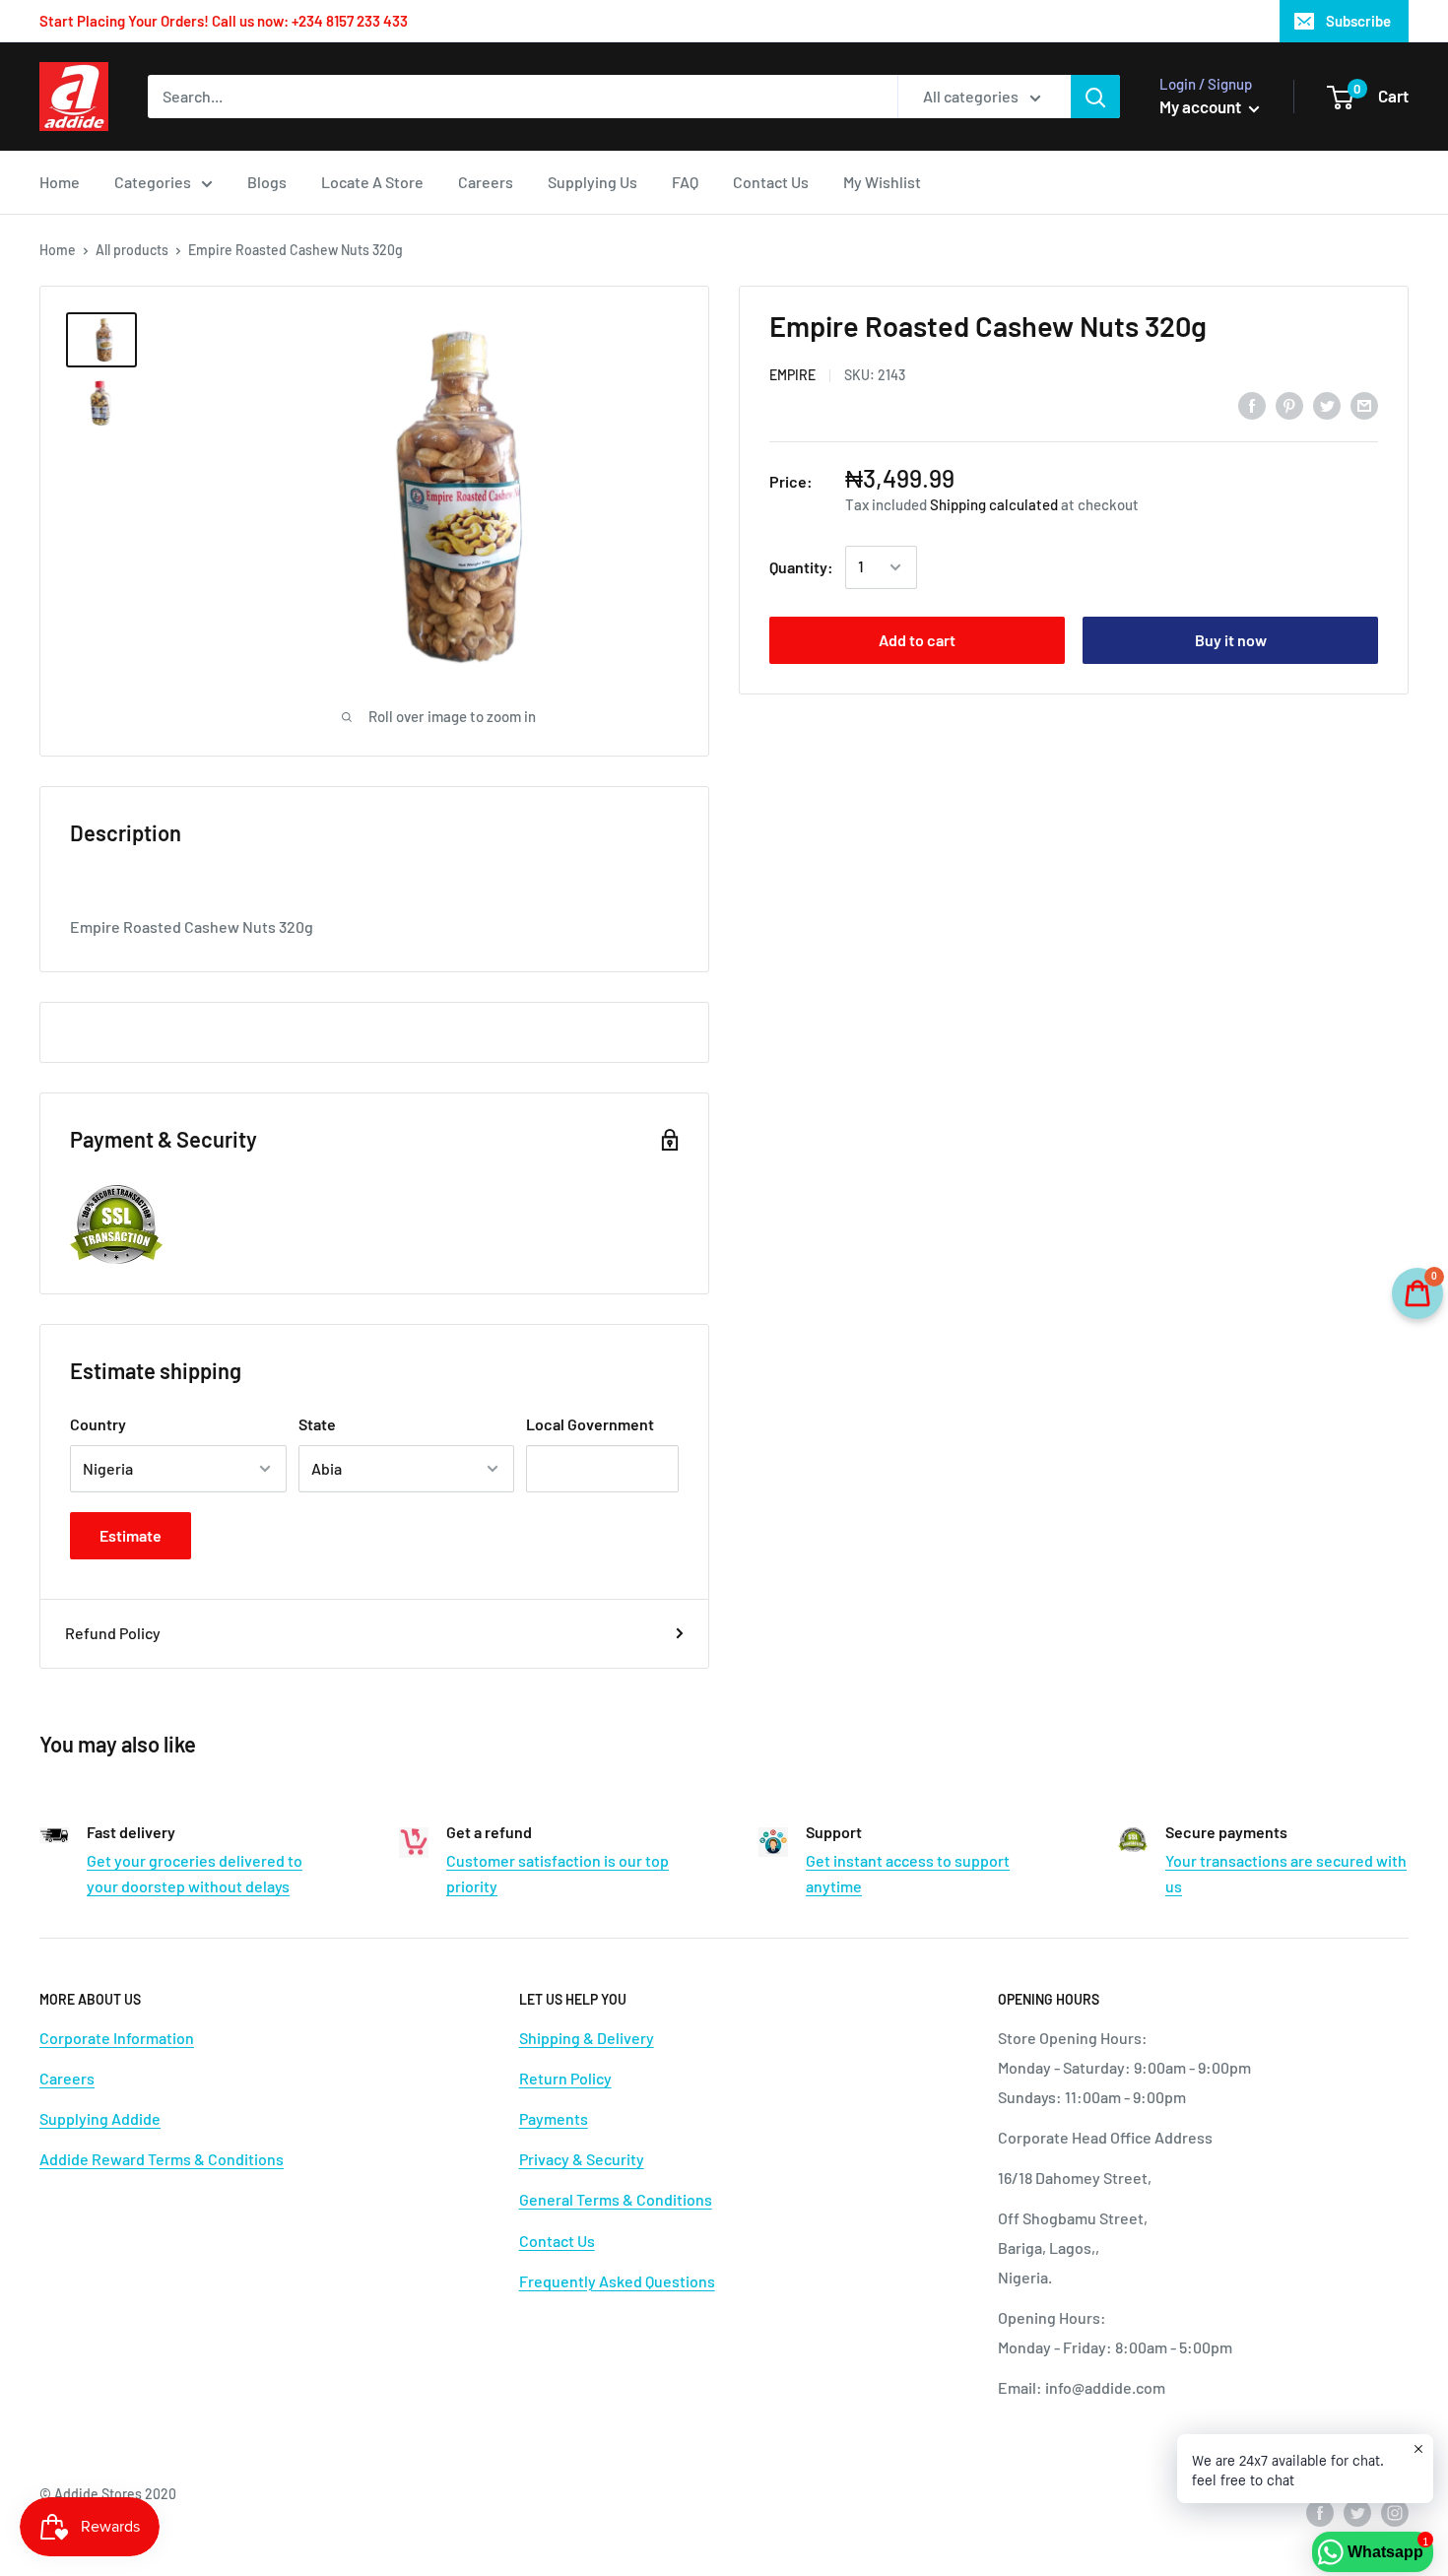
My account (1202, 106)
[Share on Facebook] (1252, 404)
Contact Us (771, 182)
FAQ (685, 182)
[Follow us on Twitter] (1357, 2512)
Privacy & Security (582, 2159)
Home (60, 182)
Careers (486, 182)
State (317, 1424)
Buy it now (1231, 640)
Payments (554, 2118)
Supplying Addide (100, 2118)
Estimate (131, 1535)
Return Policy (565, 2078)
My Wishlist (882, 182)
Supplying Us (592, 182)
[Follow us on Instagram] (1395, 2512)
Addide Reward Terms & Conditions (162, 2159)
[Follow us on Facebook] (1320, 2512)
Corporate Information (117, 2038)
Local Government (590, 1424)
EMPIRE (792, 376)
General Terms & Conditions (616, 2199)
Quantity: (801, 567)
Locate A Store (372, 182)
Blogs (267, 182)
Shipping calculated (994, 504)
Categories (153, 182)
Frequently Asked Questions (617, 2281)
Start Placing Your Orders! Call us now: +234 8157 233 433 (224, 21)
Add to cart (917, 640)
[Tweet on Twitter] (1327, 404)
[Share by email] (1364, 404)
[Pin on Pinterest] (1289, 404)
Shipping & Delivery (587, 2038)
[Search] (1095, 97)
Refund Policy (113, 1633)
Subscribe (1358, 21)
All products (132, 250)
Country (98, 1424)
